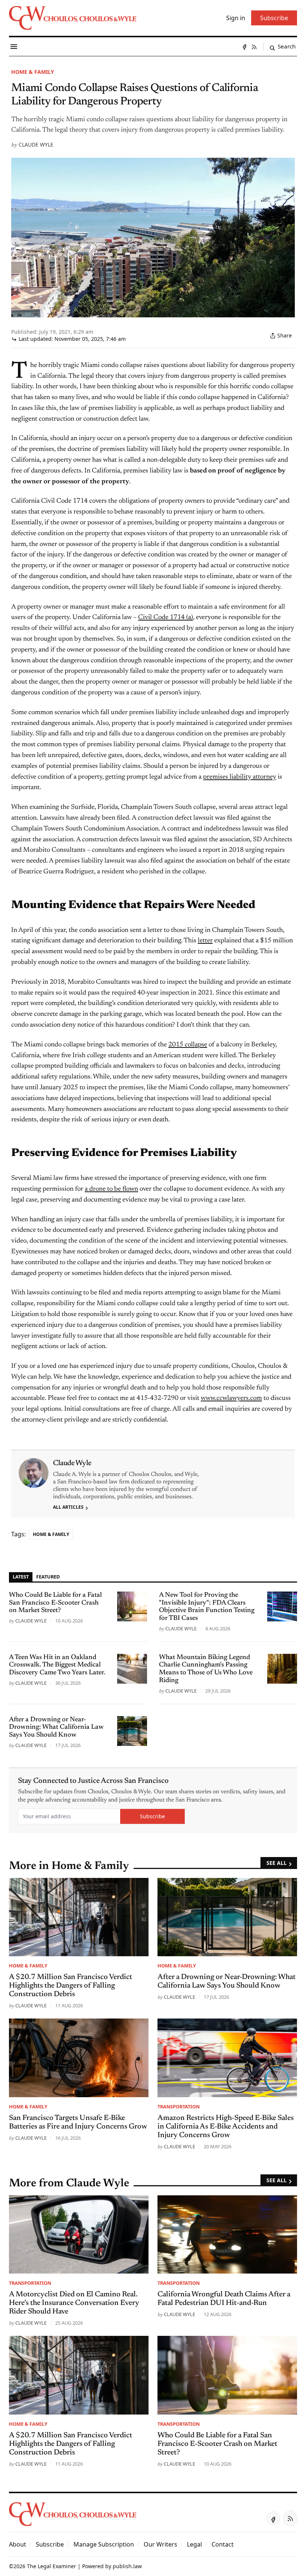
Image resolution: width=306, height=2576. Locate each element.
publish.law (127, 2566)
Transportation (179, 2107)
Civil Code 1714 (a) (166, 618)
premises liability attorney (240, 777)
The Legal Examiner (51, 2566)
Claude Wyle (36, 144)
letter (205, 941)
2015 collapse (188, 1045)
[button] (50, 2544)
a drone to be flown (111, 1189)
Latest (21, 1577)
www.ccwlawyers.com (231, 1398)
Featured (48, 1577)
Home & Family (33, 72)
